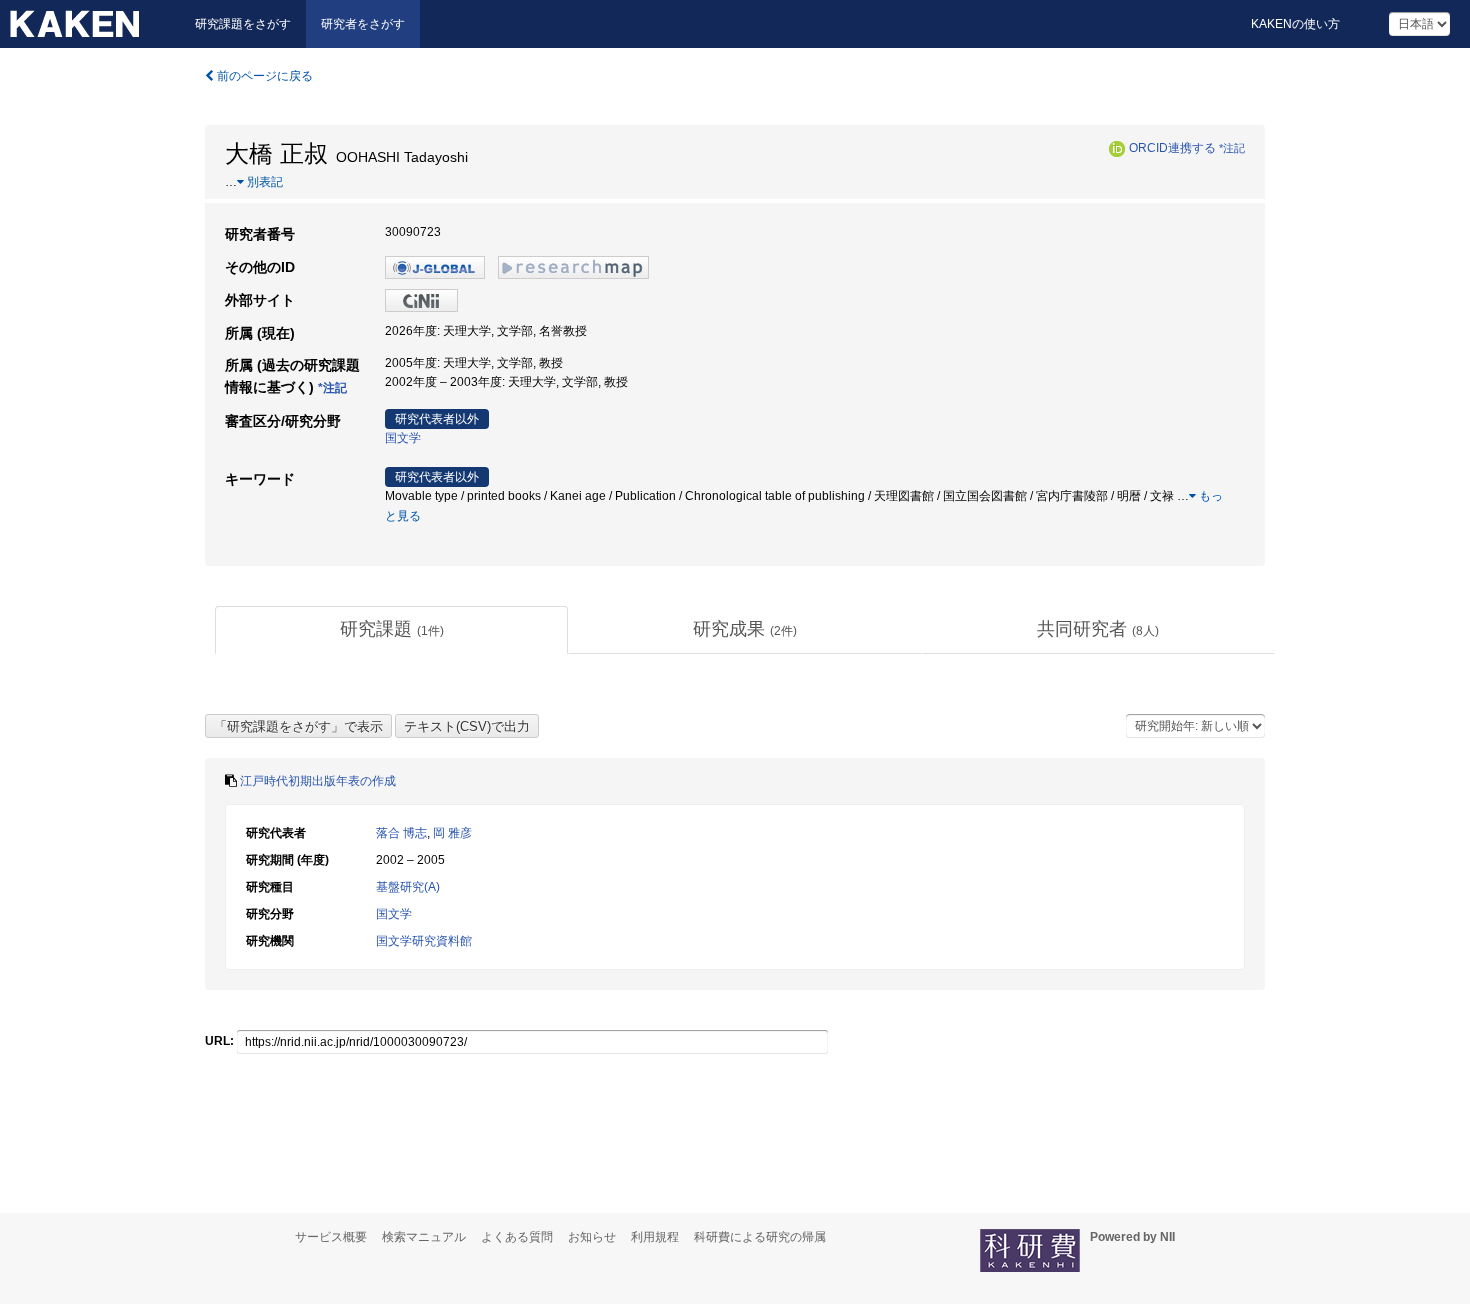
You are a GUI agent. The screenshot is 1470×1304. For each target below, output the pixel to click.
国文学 (403, 438)
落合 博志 (401, 833)
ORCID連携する (1172, 148)
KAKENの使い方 (1295, 24)
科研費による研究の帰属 (760, 1237)
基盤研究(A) (408, 887)
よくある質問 (517, 1237)
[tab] (391, 630)
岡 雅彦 (452, 833)
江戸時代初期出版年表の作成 (318, 781)
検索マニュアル (424, 1237)
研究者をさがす (363, 24)
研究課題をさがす (243, 24)
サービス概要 (331, 1237)
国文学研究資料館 (424, 941)
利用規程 (655, 1237)
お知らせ (592, 1237)
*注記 (1232, 148)
